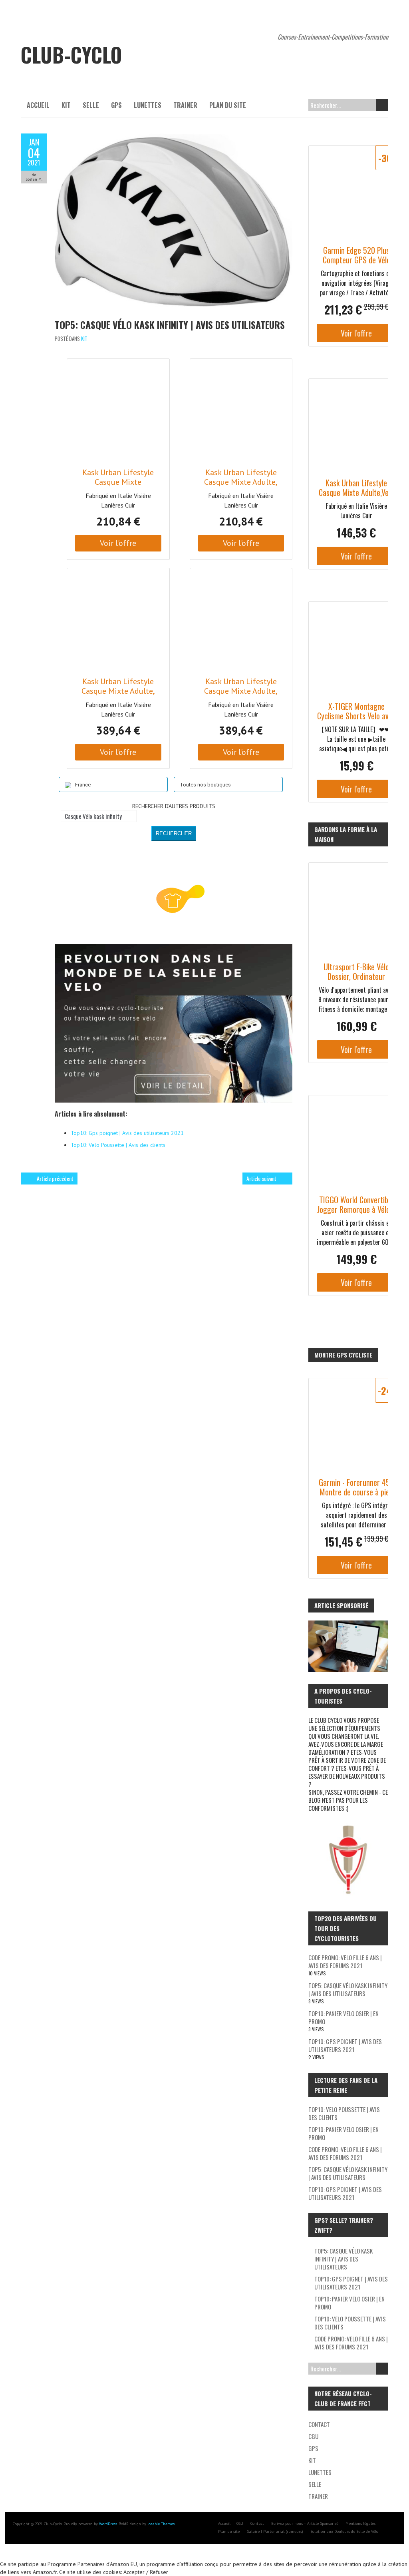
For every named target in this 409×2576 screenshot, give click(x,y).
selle (91, 105)
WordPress (108, 2524)
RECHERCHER (174, 833)
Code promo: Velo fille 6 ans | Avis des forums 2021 (345, 1961)
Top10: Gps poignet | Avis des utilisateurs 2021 (345, 2045)
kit (66, 105)
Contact (319, 2424)
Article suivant (261, 1178)
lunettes (148, 105)
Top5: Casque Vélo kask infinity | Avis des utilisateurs (170, 324)
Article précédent (55, 1178)
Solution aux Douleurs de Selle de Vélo (344, 2531)
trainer (185, 105)
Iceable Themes (161, 2524)
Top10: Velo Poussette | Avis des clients (344, 2113)
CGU (313, 2436)
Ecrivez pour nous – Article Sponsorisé (305, 2523)
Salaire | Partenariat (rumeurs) (275, 2531)
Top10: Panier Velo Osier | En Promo (343, 2017)
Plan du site (228, 105)
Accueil (38, 105)
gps (116, 105)
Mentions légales (360, 2523)
